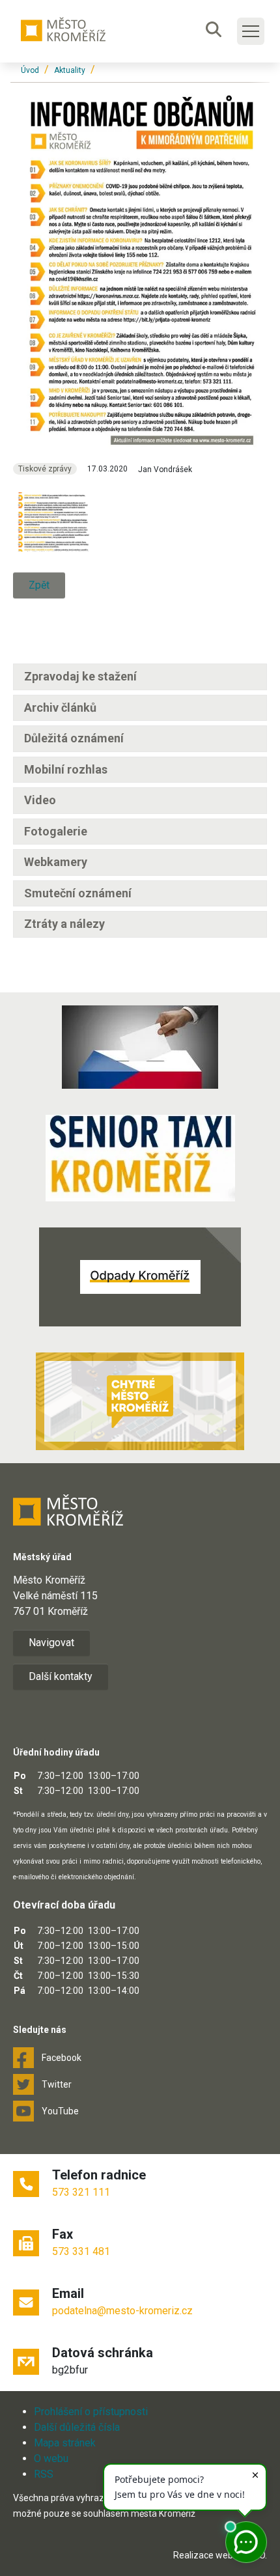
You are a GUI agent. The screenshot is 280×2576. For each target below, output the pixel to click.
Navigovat (51, 1643)
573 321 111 (81, 2192)
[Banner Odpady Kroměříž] (140, 1277)
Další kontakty (61, 1676)
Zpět (39, 585)
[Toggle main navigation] (251, 31)
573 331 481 (81, 2251)
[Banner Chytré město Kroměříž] (140, 1401)
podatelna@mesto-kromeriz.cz (122, 2311)
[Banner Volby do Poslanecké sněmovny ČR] (140, 1047)
